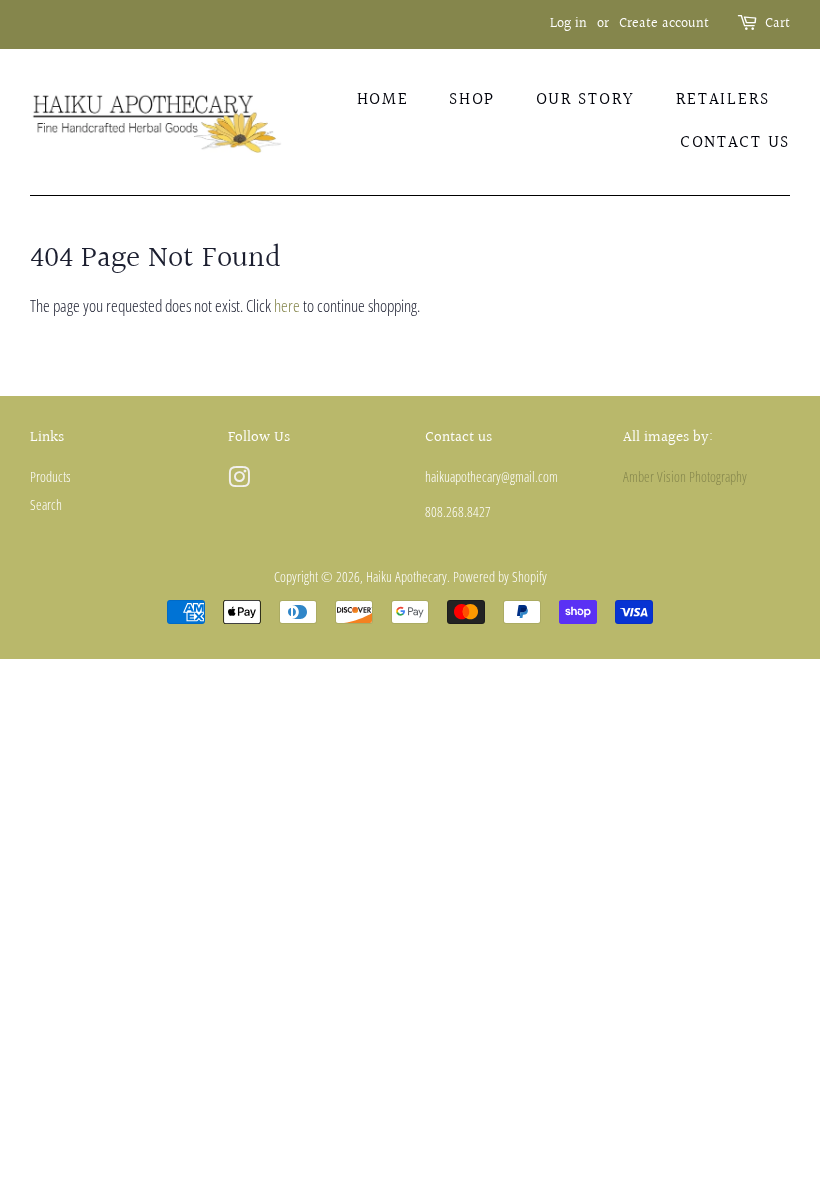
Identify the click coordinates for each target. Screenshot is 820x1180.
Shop (472, 99)
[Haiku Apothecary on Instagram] (239, 480)
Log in (568, 24)
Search (46, 504)
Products (50, 476)
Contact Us (735, 142)
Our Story (585, 99)
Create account (664, 24)
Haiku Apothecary (406, 576)
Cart (777, 24)
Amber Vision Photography (685, 476)
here (287, 305)
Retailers (723, 99)
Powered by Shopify (500, 576)
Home (383, 99)
